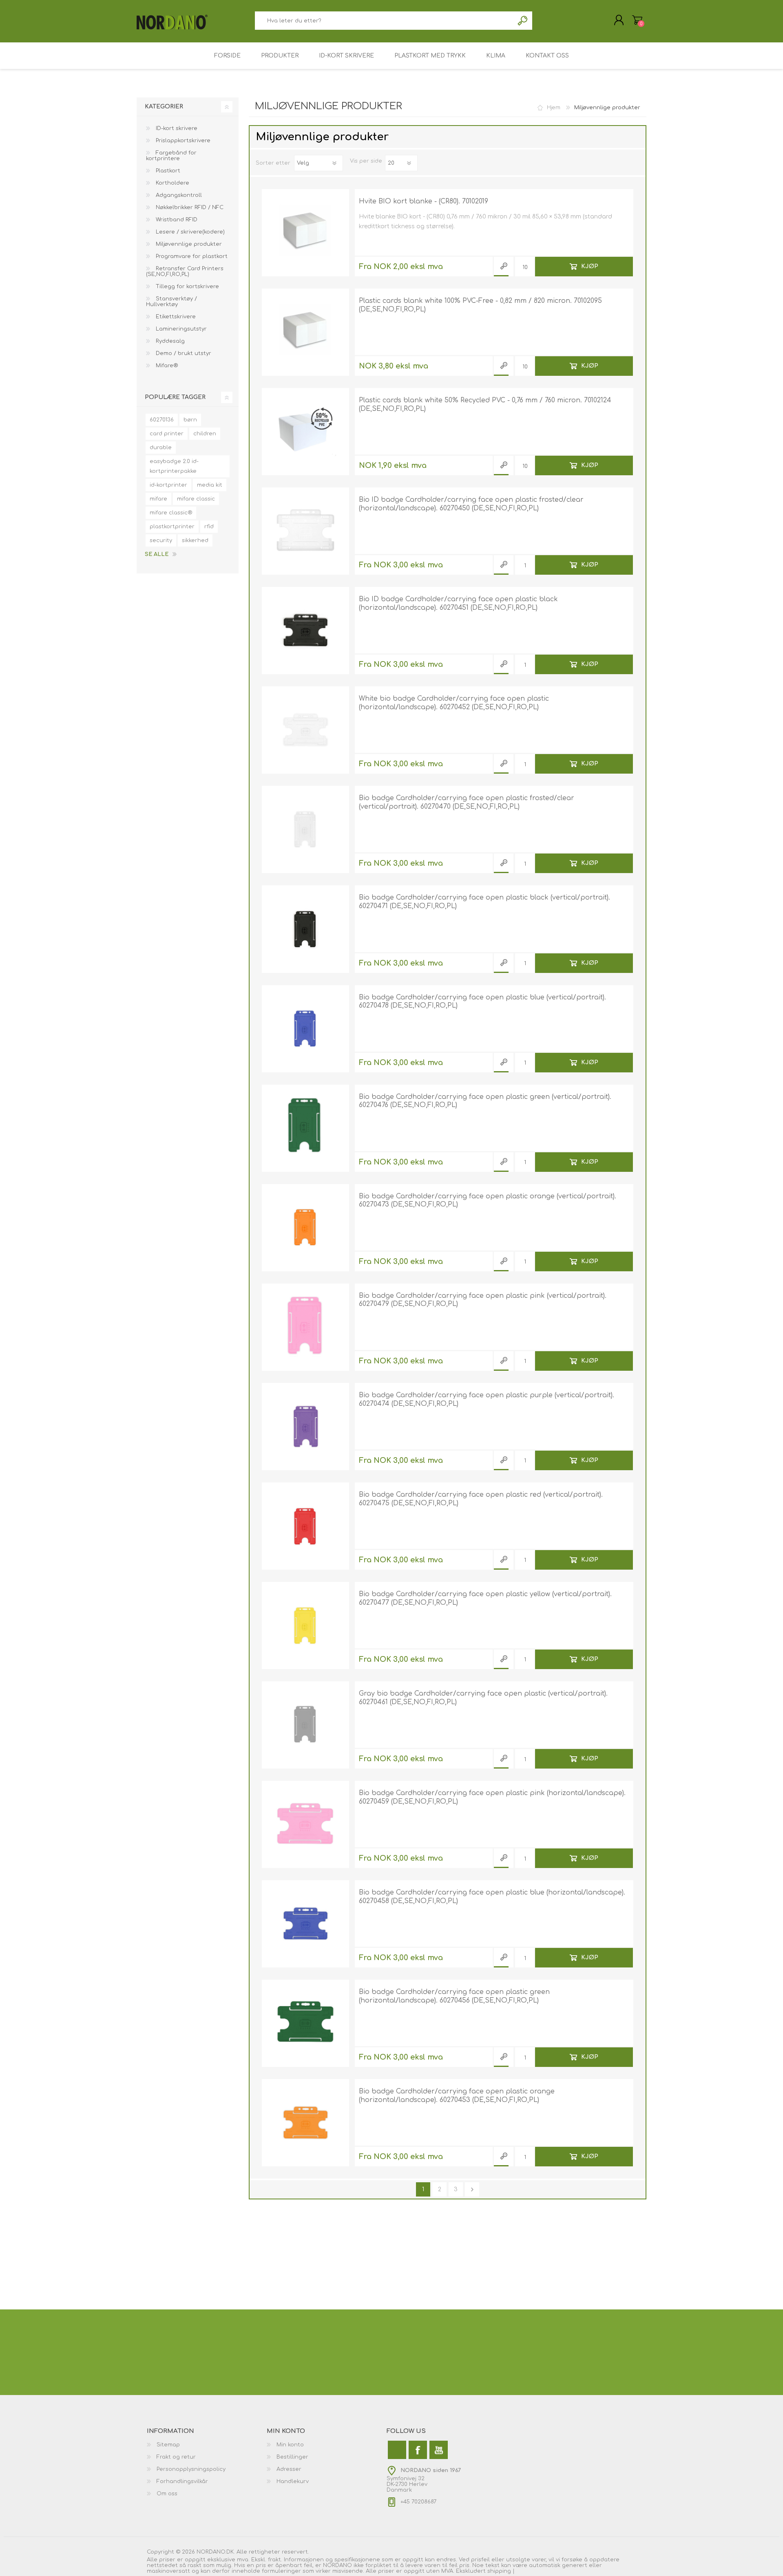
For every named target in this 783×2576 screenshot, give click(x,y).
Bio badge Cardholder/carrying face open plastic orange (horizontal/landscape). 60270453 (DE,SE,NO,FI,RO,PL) (457, 2096)
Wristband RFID (176, 220)
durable (161, 448)
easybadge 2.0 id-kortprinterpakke (174, 466)
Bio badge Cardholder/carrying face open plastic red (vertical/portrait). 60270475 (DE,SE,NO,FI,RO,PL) (481, 1499)
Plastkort (167, 171)
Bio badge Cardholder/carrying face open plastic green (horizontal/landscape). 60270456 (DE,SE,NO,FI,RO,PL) (454, 1996)
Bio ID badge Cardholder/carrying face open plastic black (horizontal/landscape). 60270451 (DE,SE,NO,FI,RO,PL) (458, 603)
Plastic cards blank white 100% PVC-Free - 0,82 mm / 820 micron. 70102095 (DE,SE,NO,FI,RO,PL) (480, 305)
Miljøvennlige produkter (188, 244)
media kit (210, 485)
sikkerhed (195, 540)
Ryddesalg (169, 341)
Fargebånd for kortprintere (171, 156)
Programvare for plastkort (191, 256)
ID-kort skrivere (176, 128)
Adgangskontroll (178, 195)
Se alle (157, 554)
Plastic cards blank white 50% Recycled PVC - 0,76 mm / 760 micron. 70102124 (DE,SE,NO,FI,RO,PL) (485, 405)
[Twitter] (397, 2450)
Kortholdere (172, 183)
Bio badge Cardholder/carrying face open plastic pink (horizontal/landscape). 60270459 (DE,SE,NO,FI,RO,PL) (492, 1797)
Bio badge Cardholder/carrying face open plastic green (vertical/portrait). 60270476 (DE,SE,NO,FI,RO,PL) (485, 1101)
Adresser (289, 2469)
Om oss (167, 2494)
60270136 (162, 420)
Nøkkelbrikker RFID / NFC (189, 207)
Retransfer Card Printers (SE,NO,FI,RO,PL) (185, 271)
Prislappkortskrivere (182, 141)
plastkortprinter (172, 527)
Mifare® (166, 366)
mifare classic (196, 499)
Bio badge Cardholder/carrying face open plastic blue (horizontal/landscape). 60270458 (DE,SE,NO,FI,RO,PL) (492, 1897)
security (161, 540)
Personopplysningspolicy (191, 2469)
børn (190, 420)
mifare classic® (171, 513)
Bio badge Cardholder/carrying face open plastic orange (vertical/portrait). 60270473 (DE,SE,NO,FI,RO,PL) (488, 1201)
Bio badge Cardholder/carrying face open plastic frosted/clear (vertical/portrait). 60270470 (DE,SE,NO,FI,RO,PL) (467, 802)
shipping (500, 2571)
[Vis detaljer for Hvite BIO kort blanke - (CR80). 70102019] (305, 233)
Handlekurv (637, 20)
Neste (472, 2189)
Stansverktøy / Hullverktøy (171, 302)
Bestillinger (292, 2457)
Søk (523, 21)
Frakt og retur (176, 2457)
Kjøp (590, 266)
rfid (209, 527)
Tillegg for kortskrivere (187, 287)
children (205, 434)
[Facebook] (418, 2450)
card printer (167, 434)
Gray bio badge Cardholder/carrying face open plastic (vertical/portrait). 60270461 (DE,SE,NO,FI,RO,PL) (483, 1698)
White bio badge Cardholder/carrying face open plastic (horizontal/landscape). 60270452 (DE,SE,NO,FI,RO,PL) (454, 703)
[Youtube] (439, 2450)
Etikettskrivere (175, 317)
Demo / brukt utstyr (183, 353)
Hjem (554, 108)
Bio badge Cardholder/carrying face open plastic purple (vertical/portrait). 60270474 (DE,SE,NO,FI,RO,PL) (487, 1399)
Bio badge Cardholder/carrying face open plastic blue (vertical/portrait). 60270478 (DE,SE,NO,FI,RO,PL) (482, 1002)
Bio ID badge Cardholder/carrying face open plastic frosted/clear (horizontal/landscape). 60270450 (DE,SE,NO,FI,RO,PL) (471, 504)
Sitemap (168, 2445)
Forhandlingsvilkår (182, 2481)
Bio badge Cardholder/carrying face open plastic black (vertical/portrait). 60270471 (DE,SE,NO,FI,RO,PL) (484, 902)
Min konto (290, 2445)
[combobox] (384, 21)
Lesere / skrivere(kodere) (189, 232)
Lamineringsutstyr (180, 329)
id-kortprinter (168, 485)
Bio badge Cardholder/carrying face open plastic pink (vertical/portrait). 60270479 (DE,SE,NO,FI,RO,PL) (483, 1300)
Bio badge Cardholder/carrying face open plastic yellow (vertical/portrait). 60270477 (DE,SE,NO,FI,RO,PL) (485, 1598)
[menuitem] (207, 2445)
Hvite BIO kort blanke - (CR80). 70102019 (424, 201)
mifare (158, 499)
